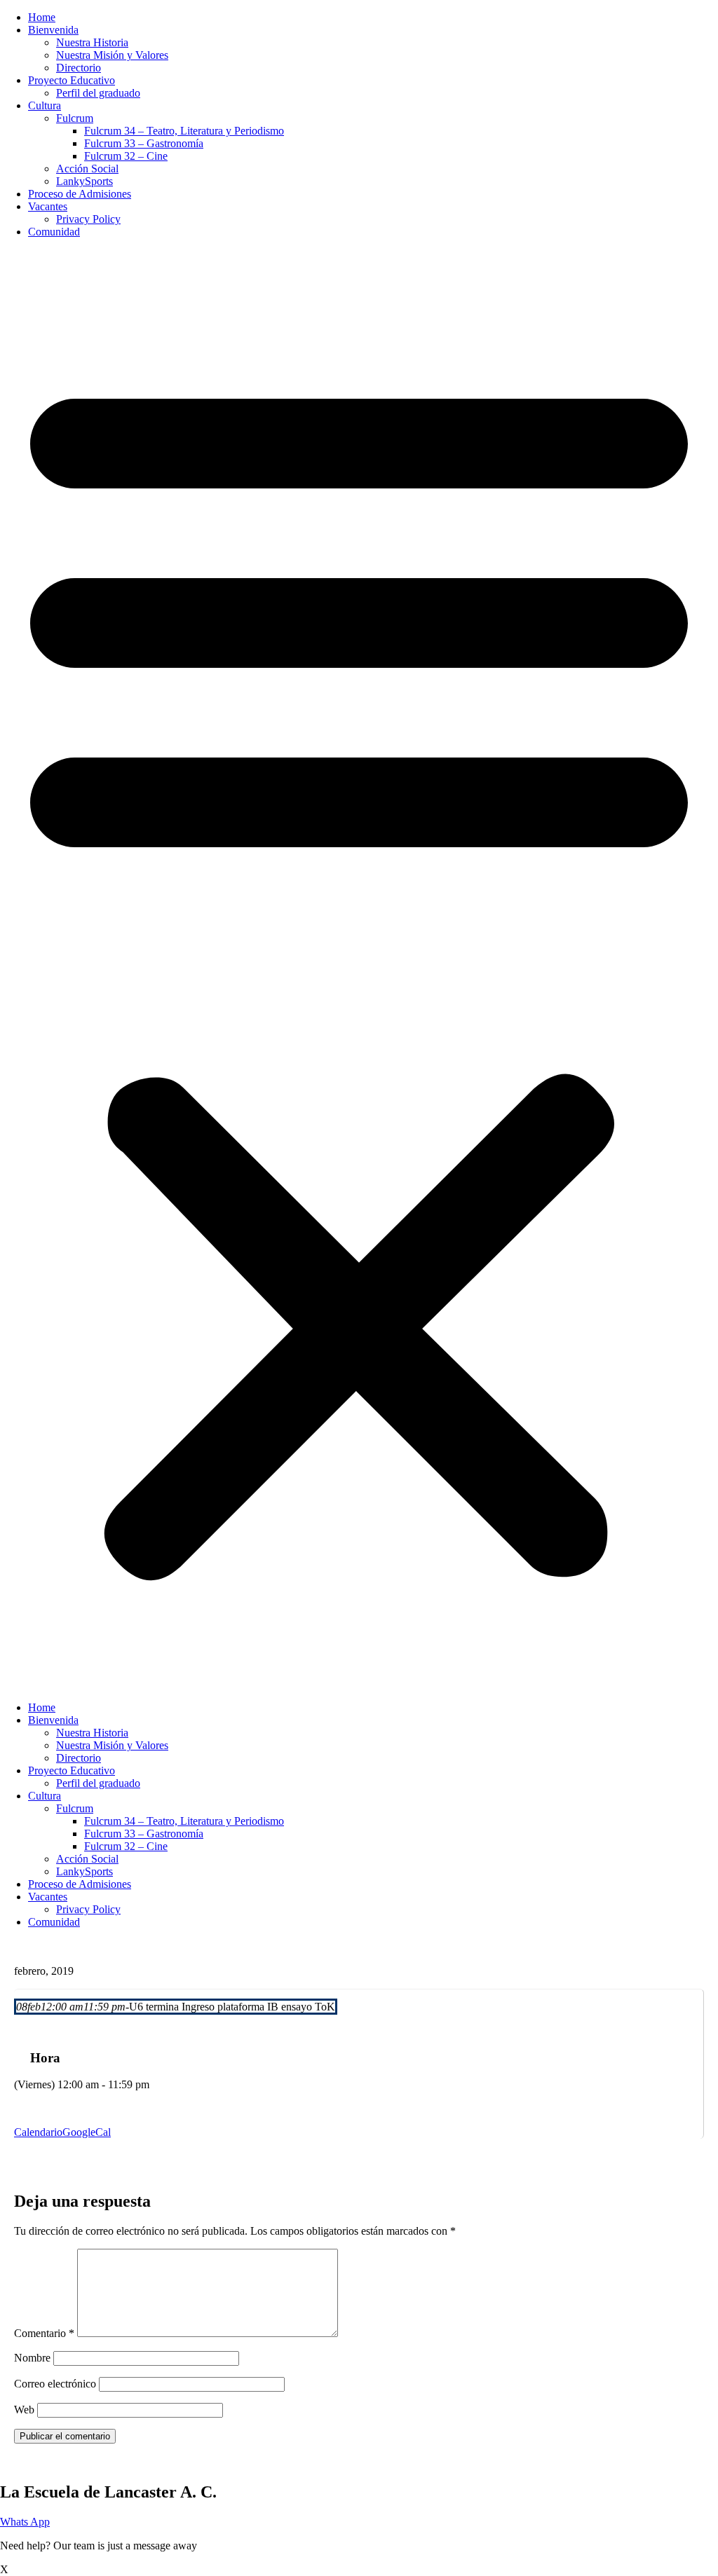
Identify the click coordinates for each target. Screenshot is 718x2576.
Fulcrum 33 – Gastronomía (144, 143)
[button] (359, 970)
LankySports (84, 181)
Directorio (79, 68)
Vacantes (48, 206)
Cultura (45, 105)
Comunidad (54, 232)
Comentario (44, 2333)
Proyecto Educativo (72, 80)
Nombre (32, 2358)
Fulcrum (75, 118)
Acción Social (87, 169)
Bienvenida (53, 30)
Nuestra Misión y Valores (112, 55)
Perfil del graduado (98, 93)
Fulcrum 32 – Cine (126, 156)
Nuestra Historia (92, 42)
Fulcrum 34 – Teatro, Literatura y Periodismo (184, 131)
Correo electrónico (55, 2384)
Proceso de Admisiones (80, 194)
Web (24, 2410)
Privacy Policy (88, 219)
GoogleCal (87, 2132)
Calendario (38, 2132)
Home (42, 17)
